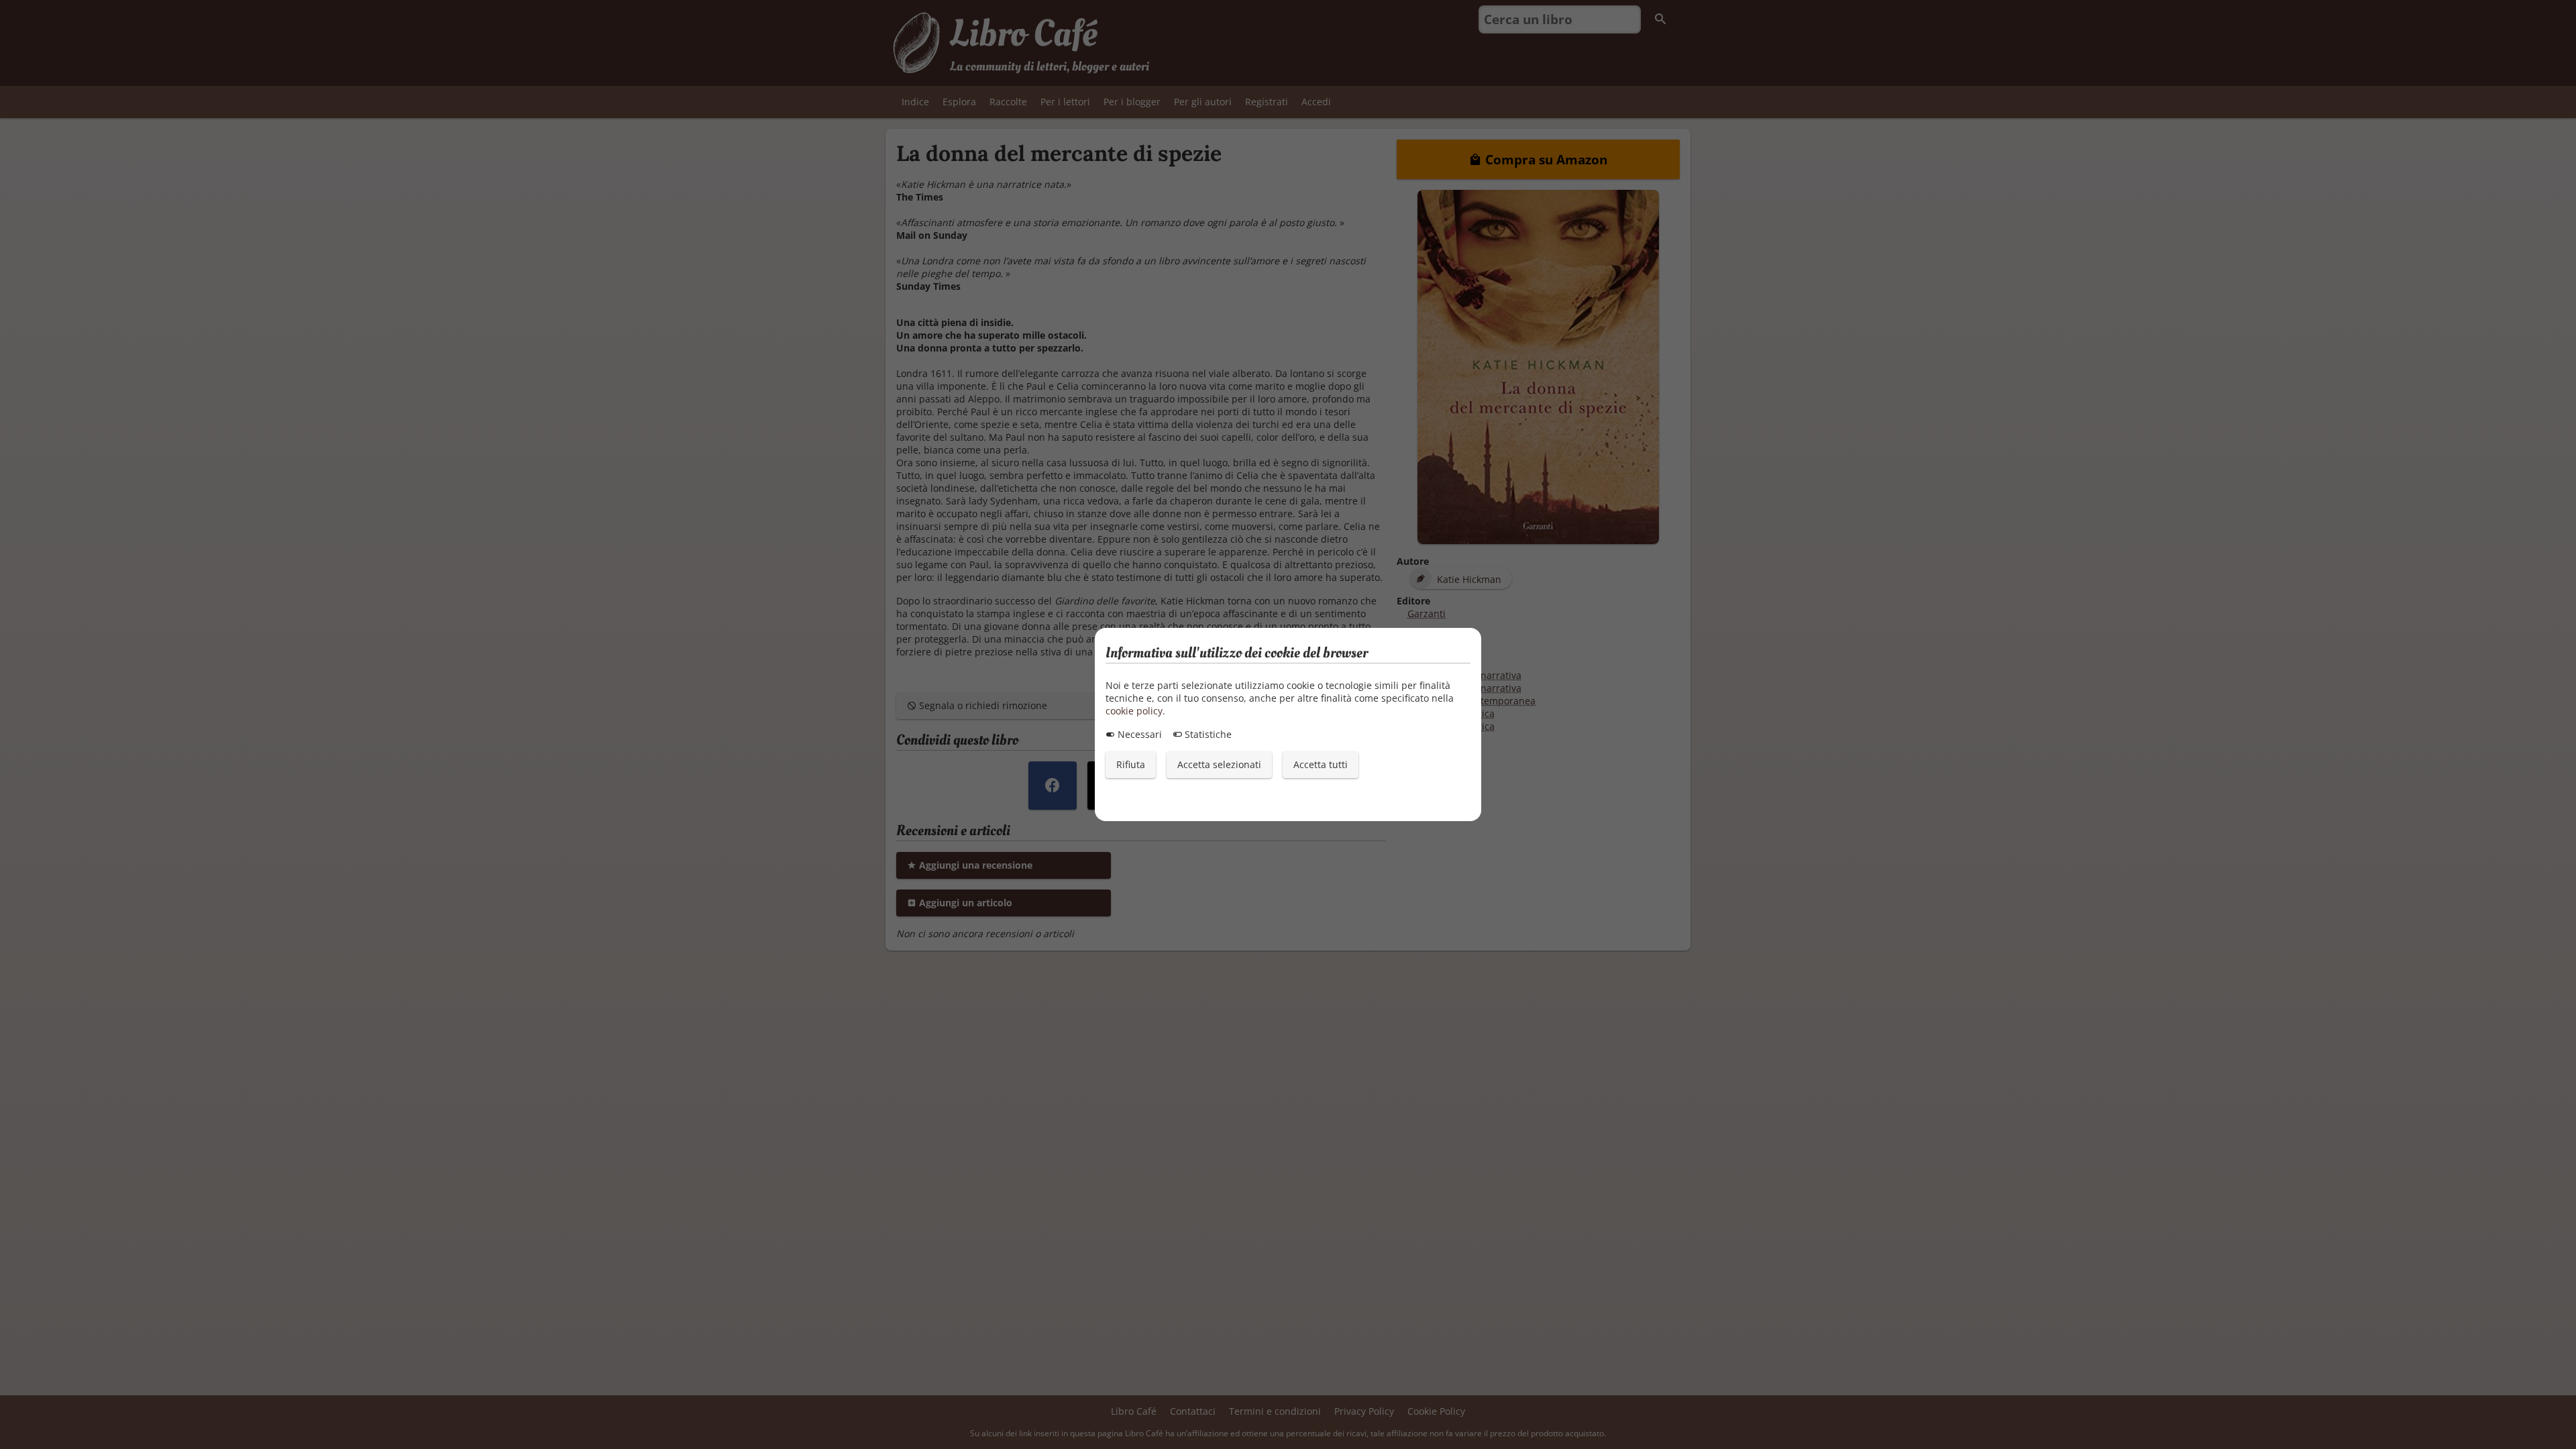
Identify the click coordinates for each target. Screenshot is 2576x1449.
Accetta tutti (1321, 764)
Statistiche (1207, 734)
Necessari (1138, 734)
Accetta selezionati (1219, 764)
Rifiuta (1131, 764)
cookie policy (1134, 711)
